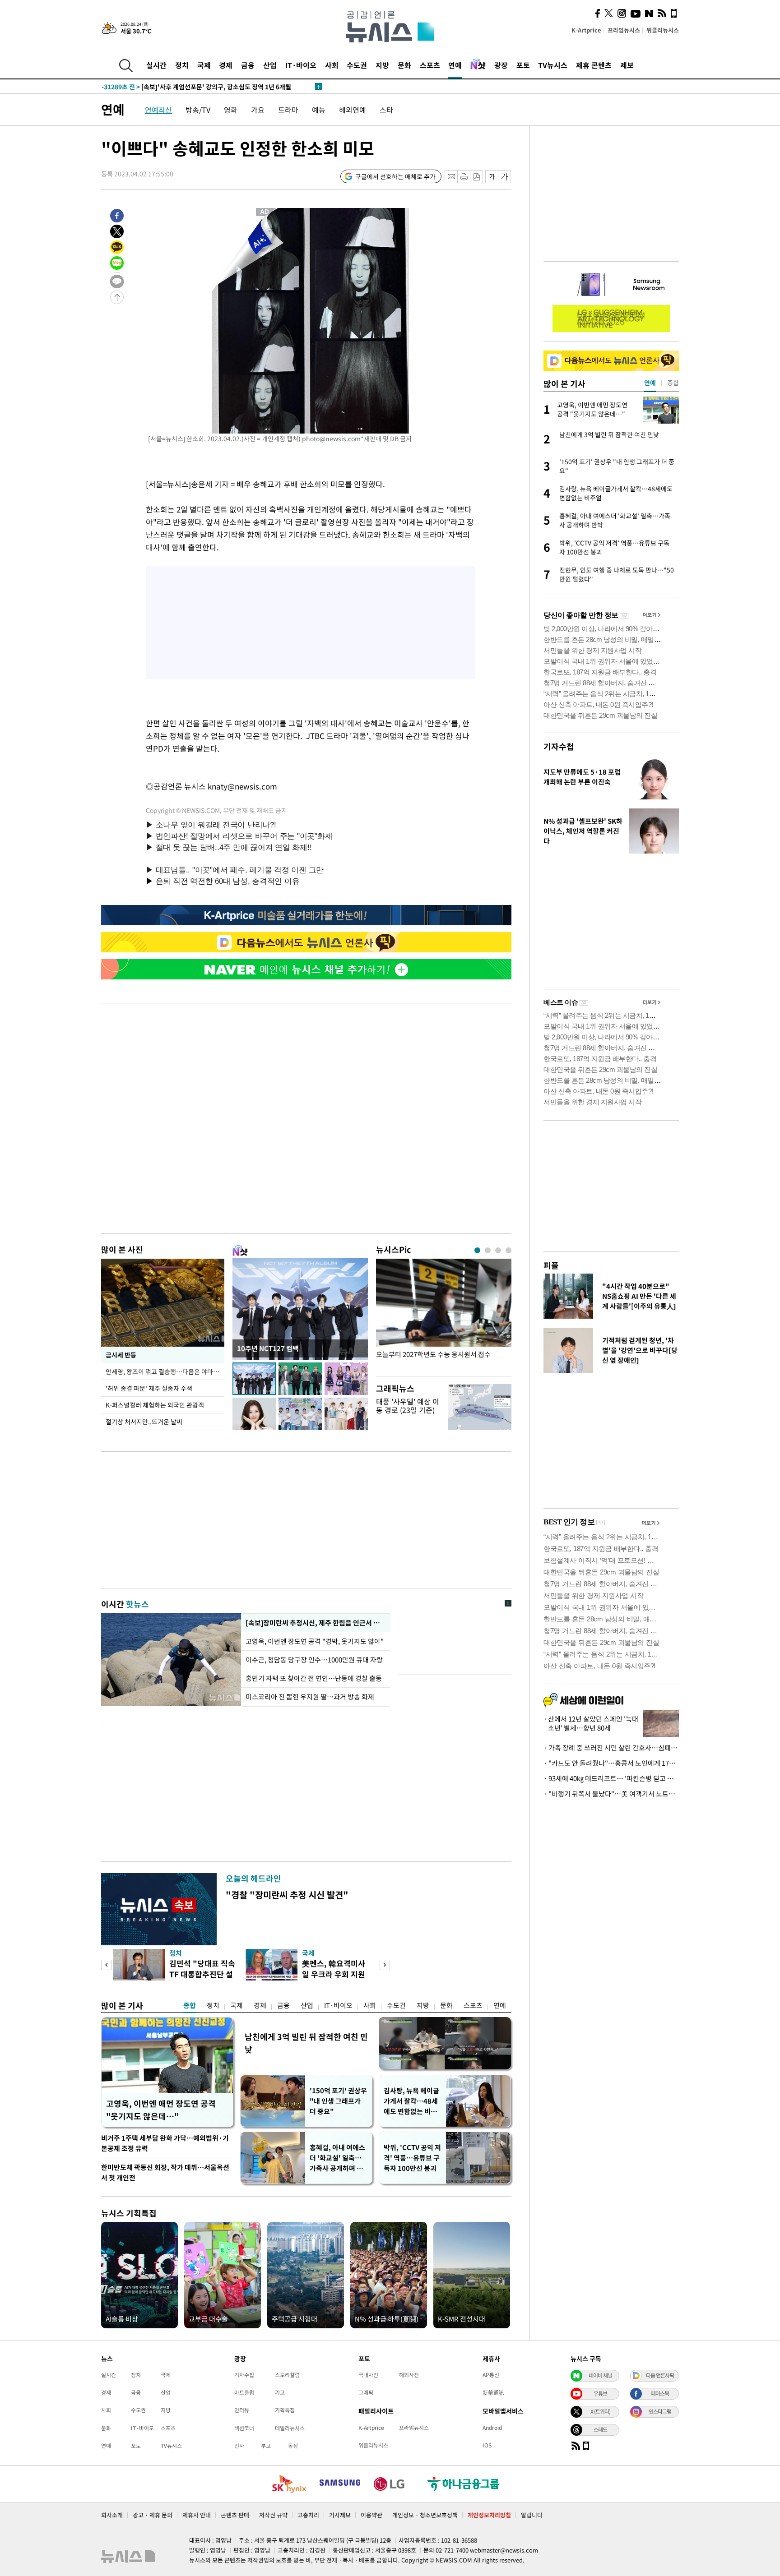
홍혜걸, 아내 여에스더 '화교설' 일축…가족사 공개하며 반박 (337, 2158)
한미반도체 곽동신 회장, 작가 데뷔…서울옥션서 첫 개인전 (165, 2172)
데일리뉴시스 (290, 2428)
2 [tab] (488, 1250)
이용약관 (371, 2515)
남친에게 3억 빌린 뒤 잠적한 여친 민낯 (306, 2043)
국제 (204, 65)
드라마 (288, 110)
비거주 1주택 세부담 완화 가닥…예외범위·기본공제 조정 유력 (165, 2143)
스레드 (600, 2429)
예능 (319, 110)
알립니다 (532, 2515)
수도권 (357, 65)
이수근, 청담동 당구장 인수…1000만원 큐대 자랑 (314, 1660)
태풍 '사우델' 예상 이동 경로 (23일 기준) (408, 1406)
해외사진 (409, 2375)
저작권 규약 (273, 2515)
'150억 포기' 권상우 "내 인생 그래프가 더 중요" (338, 2101)
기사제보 (340, 2515)
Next (385, 1965)
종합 (190, 2005)
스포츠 (430, 65)
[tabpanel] (444, 1315)
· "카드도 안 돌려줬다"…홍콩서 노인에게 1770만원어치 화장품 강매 (611, 1763)
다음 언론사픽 (660, 2375)
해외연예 (353, 110)
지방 (382, 65)
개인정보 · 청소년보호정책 (425, 2515)
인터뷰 (242, 2410)
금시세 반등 (121, 1355)
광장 (501, 65)
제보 (627, 65)
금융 (248, 65)
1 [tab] (477, 1250)
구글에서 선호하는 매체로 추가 (395, 176)
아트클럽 (244, 2392)
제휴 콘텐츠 (594, 65)
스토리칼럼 (287, 2375)
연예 (455, 65)
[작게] (492, 177)
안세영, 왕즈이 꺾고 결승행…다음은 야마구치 (165, 1371)
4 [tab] (508, 1250)
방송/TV (198, 110)
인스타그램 (660, 2411)
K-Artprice (586, 30)
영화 (231, 110)
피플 (551, 1265)
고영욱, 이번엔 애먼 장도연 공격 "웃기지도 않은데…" (161, 2110)
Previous (106, 1965)
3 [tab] (498, 1250)
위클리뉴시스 (663, 30)
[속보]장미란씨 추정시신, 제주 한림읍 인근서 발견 (315, 1623)
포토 (523, 65)
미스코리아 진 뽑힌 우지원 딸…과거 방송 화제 (310, 1697)
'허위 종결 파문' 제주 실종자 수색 (149, 1388)
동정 (293, 2446)
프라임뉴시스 (624, 30)
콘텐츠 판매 (235, 2515)
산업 (270, 65)
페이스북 (660, 2393)
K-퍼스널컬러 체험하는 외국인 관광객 (155, 1405)
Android (492, 2428)
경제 (226, 65)
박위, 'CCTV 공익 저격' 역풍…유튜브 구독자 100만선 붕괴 (412, 2158)
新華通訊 (493, 2392)
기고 (280, 2392)
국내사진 (368, 2375)
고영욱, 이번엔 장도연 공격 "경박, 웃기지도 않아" (316, 1641)
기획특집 (285, 2410)
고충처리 (308, 2515)
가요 (258, 110)
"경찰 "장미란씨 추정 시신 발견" (287, 1895)
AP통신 (491, 2375)
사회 (332, 65)
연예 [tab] (650, 383)
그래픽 (366, 2392)
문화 (404, 65)
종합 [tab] (673, 383)
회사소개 (112, 2515)
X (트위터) (600, 2411)
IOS (487, 2445)
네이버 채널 (600, 2375)
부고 (266, 2446)
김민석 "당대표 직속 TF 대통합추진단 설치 (202, 1974)
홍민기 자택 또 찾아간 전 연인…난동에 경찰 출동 (314, 1678)
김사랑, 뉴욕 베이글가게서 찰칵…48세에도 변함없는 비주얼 (411, 2101)
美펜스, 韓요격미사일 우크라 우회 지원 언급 (334, 1974)
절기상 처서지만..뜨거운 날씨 (144, 1422)
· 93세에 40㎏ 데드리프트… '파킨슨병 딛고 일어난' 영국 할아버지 (611, 1778)
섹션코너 (244, 2428)
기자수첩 (559, 746)
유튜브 (600, 2393)
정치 (182, 65)
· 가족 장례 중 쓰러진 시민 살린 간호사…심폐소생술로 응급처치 (611, 1748)
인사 (239, 2446)
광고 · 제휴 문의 (153, 2515)
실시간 (156, 65)
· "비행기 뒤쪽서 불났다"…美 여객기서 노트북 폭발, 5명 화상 (611, 1794)
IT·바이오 (301, 65)
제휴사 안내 (197, 2515)
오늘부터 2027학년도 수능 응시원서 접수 (433, 1355)
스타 (386, 110)
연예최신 (158, 110)
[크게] (505, 177)
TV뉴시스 (553, 65)
